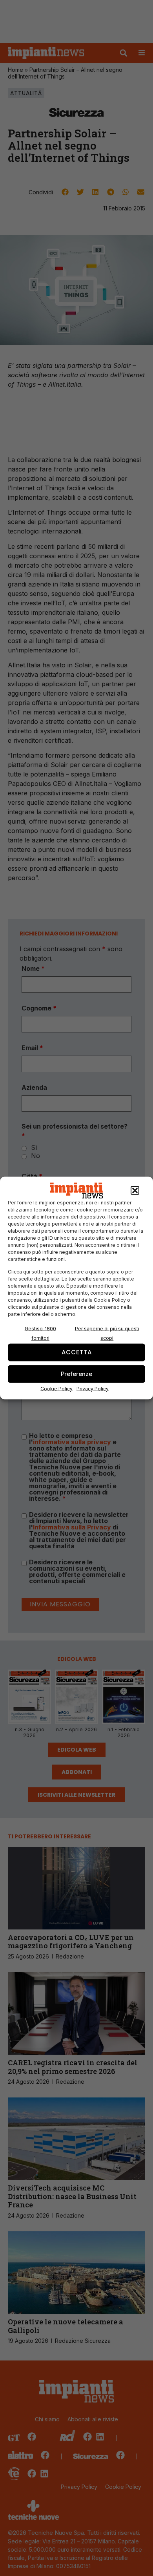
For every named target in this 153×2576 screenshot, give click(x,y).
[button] (135, 1191)
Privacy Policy (93, 1388)
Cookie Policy (56, 1388)
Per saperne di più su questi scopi (107, 1333)
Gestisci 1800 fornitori (40, 1333)
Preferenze (76, 1374)
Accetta (77, 1352)
